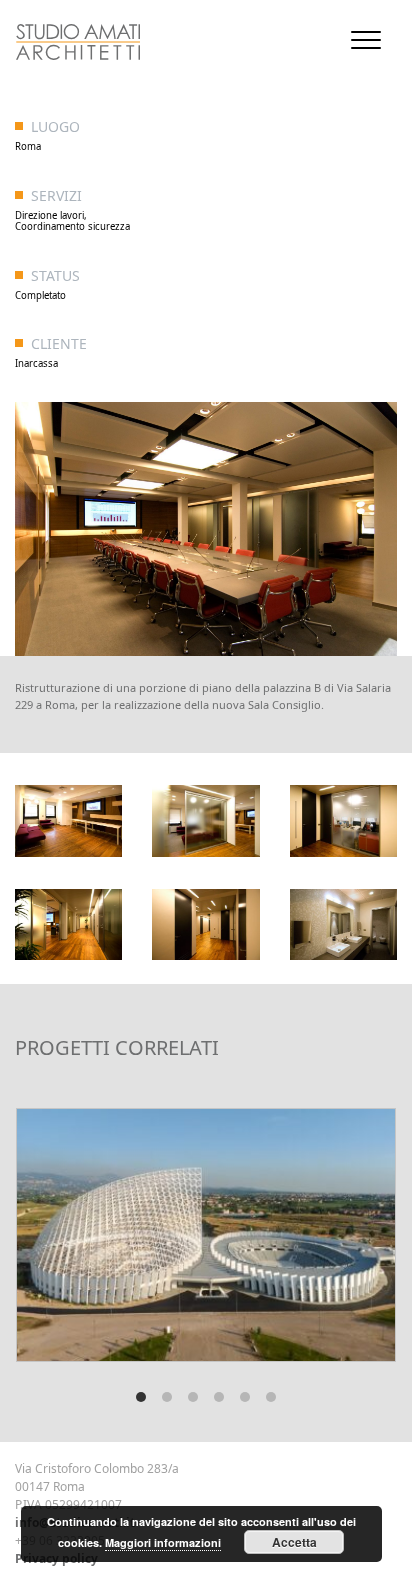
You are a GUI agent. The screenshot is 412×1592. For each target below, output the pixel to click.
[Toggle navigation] (366, 40)
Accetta (294, 1542)
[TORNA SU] (8, 1521)
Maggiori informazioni (163, 1542)
